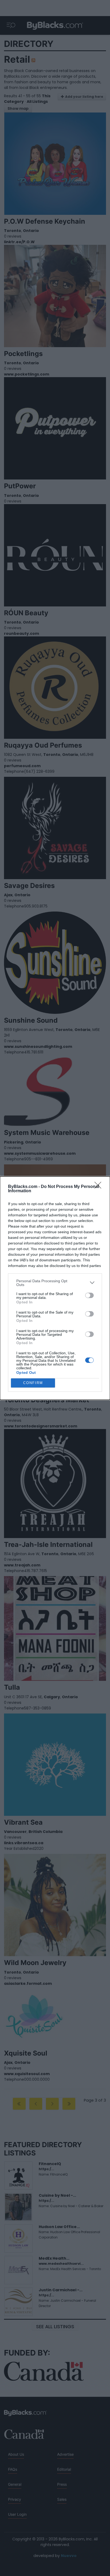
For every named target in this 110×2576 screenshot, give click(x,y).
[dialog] (55, 1288)
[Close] (100, 1187)
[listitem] (55, 1283)
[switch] (89, 1295)
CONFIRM (33, 1383)
